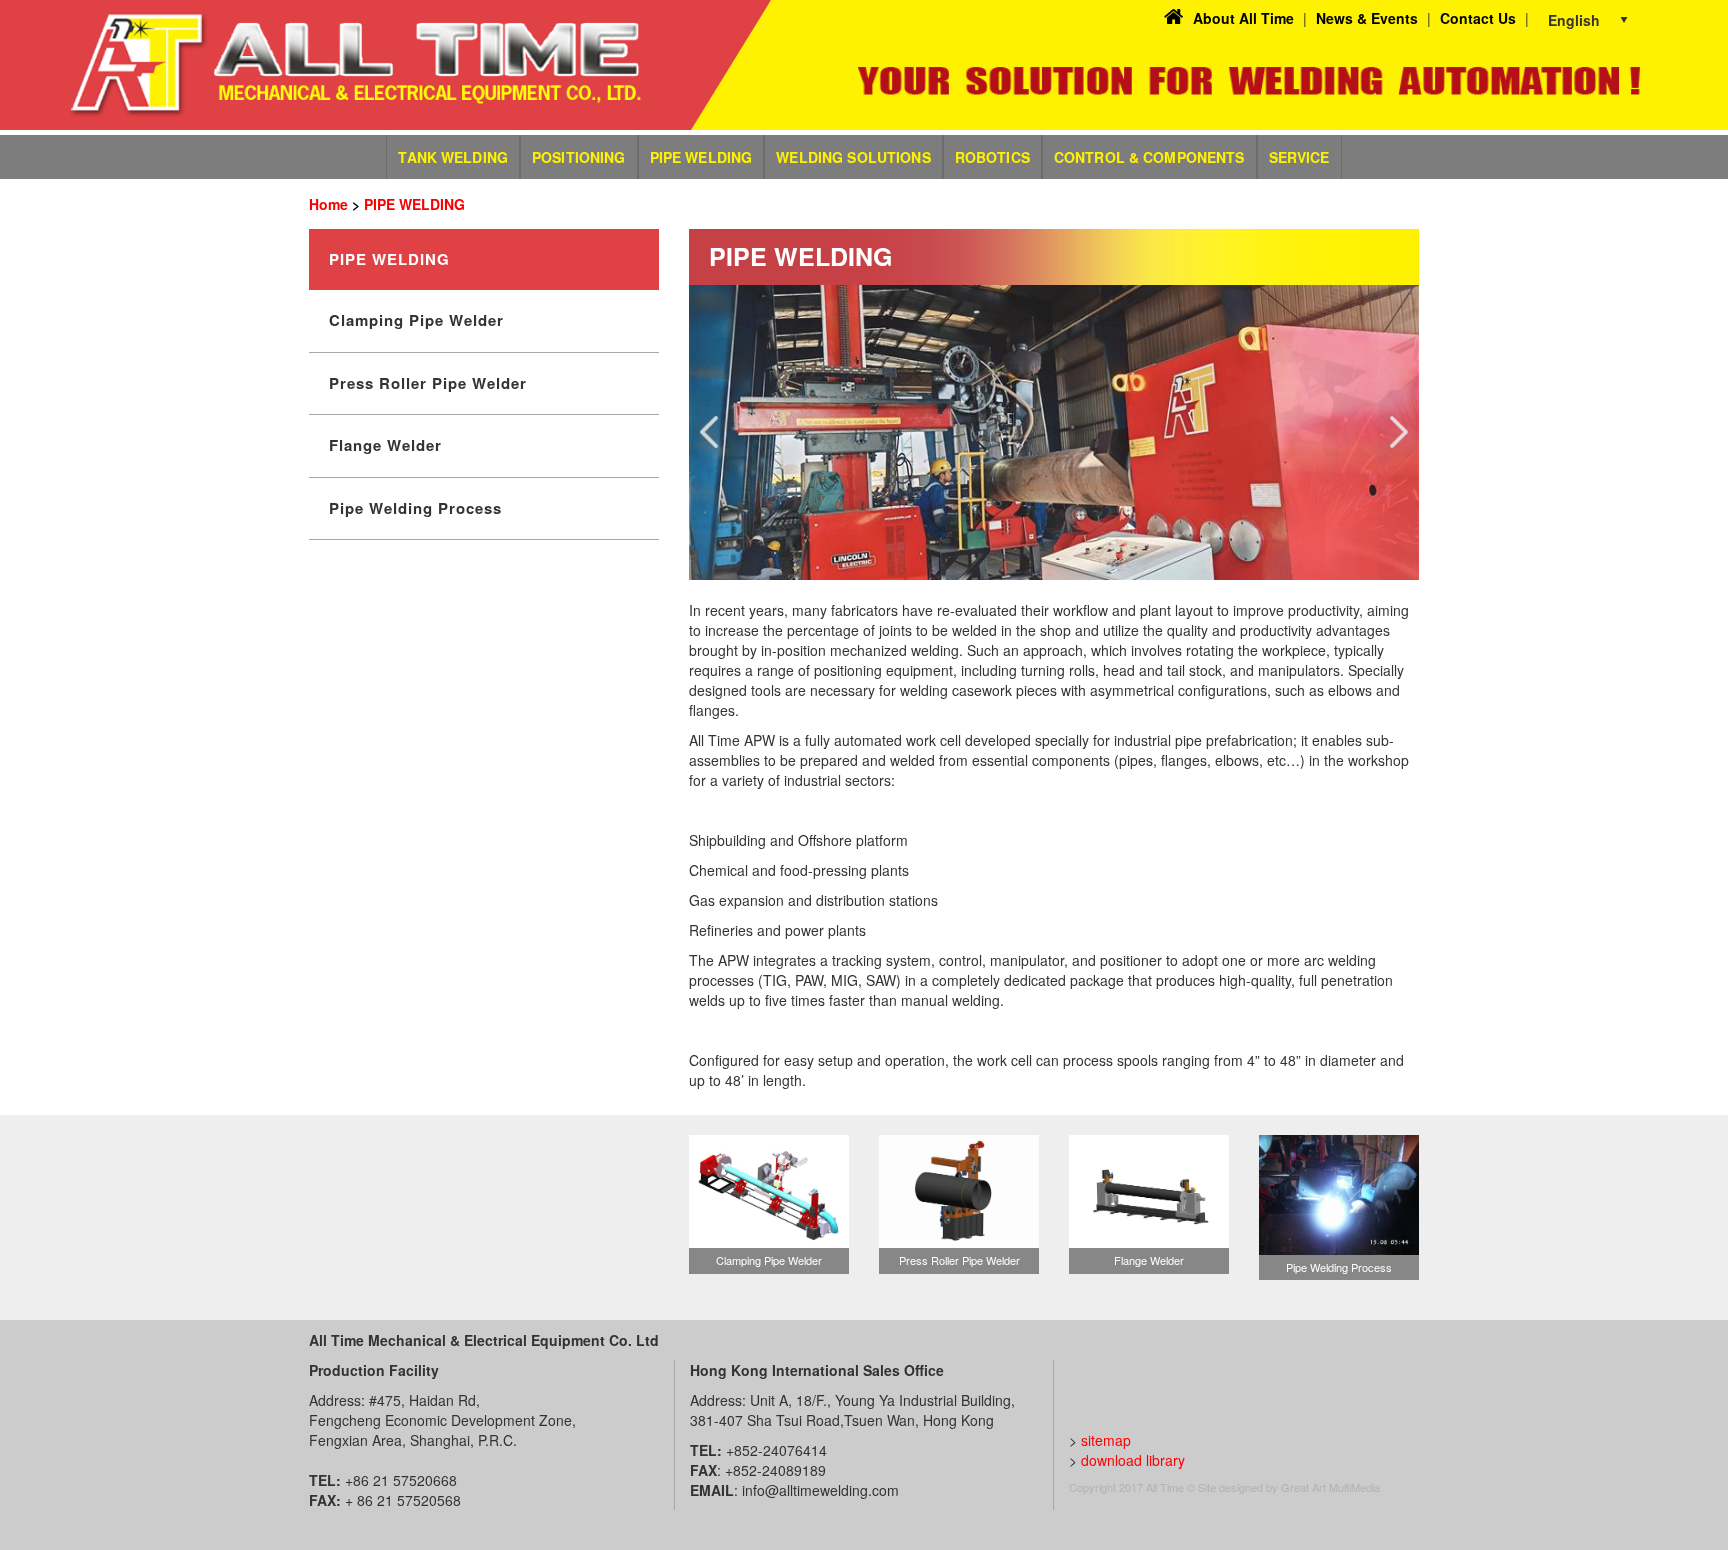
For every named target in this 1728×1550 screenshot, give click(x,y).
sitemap (1106, 1440)
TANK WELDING (453, 157)
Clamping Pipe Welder (416, 320)
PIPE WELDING (701, 157)
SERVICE (1299, 157)
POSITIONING (579, 157)
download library (1133, 1460)
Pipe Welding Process (415, 508)
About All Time (1243, 18)
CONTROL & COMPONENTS (1149, 157)
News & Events (1367, 18)
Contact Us (1478, 18)
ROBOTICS (992, 157)
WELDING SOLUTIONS (853, 157)
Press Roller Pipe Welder (428, 383)
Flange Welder (385, 445)
